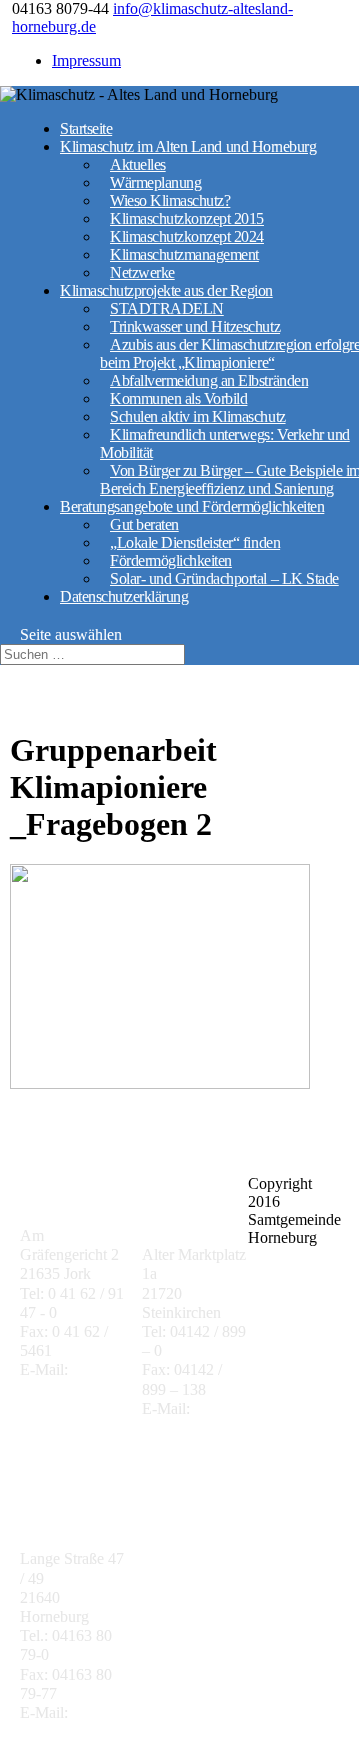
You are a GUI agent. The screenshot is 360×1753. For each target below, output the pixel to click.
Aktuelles (138, 164)
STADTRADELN (167, 308)
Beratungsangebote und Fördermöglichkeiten (192, 506)
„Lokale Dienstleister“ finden (195, 542)
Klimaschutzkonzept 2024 (187, 236)
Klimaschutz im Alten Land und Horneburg (188, 146)
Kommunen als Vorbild (178, 398)
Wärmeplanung (155, 182)
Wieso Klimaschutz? (170, 200)
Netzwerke (142, 272)
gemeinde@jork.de (80, 1389)
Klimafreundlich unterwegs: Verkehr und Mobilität (225, 443)
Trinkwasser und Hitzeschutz (195, 326)
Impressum (86, 60)
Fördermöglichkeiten (171, 560)
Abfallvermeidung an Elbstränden (209, 380)
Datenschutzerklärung (124, 596)
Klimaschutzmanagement (184, 254)
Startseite (86, 128)
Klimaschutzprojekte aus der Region (166, 290)
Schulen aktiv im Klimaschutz (198, 416)
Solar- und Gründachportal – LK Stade (224, 578)
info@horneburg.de (82, 1731)
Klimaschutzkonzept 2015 (187, 218)
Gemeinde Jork (72, 1194)
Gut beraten (144, 524)
